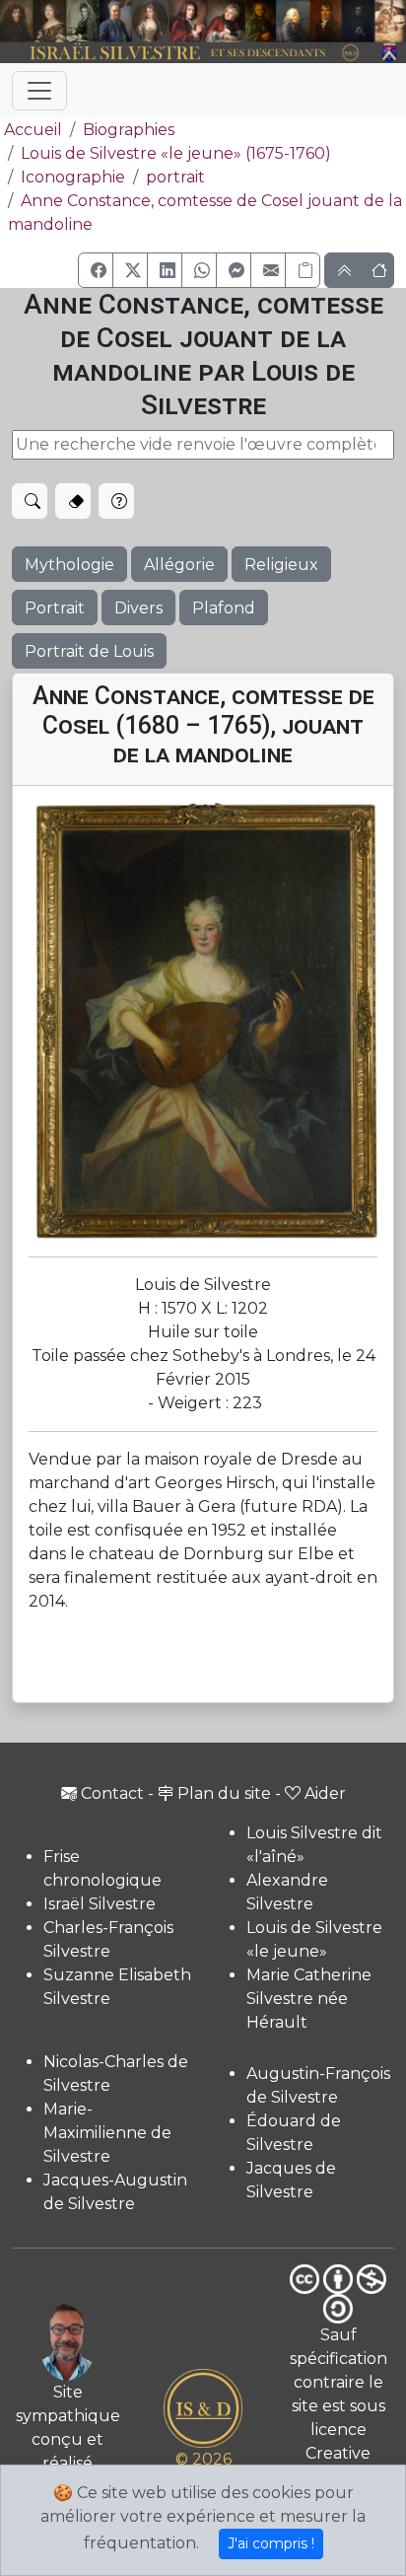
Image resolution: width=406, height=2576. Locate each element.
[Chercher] (30, 501)
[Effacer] (73, 501)
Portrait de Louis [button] (89, 651)
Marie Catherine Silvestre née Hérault (309, 1999)
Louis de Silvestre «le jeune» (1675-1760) (176, 153)
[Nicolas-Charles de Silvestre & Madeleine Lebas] (207, 21)
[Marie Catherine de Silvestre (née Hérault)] (150, 21)
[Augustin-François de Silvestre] (326, 21)
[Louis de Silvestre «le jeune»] (116, 21)
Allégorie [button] (179, 565)
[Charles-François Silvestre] (83, 21)
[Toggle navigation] (39, 91)
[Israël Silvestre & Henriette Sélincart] (33, 22)
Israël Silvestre (100, 1904)
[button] (96, 270)
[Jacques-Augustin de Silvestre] (293, 21)
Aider (325, 1793)
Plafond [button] (224, 608)
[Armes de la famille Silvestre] (390, 53)
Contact (112, 1793)
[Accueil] (187, 53)
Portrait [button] (55, 608)
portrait (175, 177)
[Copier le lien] (303, 270)
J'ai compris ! (271, 2543)
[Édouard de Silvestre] (359, 21)
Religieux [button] (281, 565)
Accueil (33, 130)
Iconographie (73, 177)
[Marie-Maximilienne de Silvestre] (260, 21)
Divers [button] (138, 608)
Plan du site (224, 1793)
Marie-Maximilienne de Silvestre (107, 2133)
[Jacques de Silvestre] (390, 21)
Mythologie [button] (69, 565)
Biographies (129, 130)
